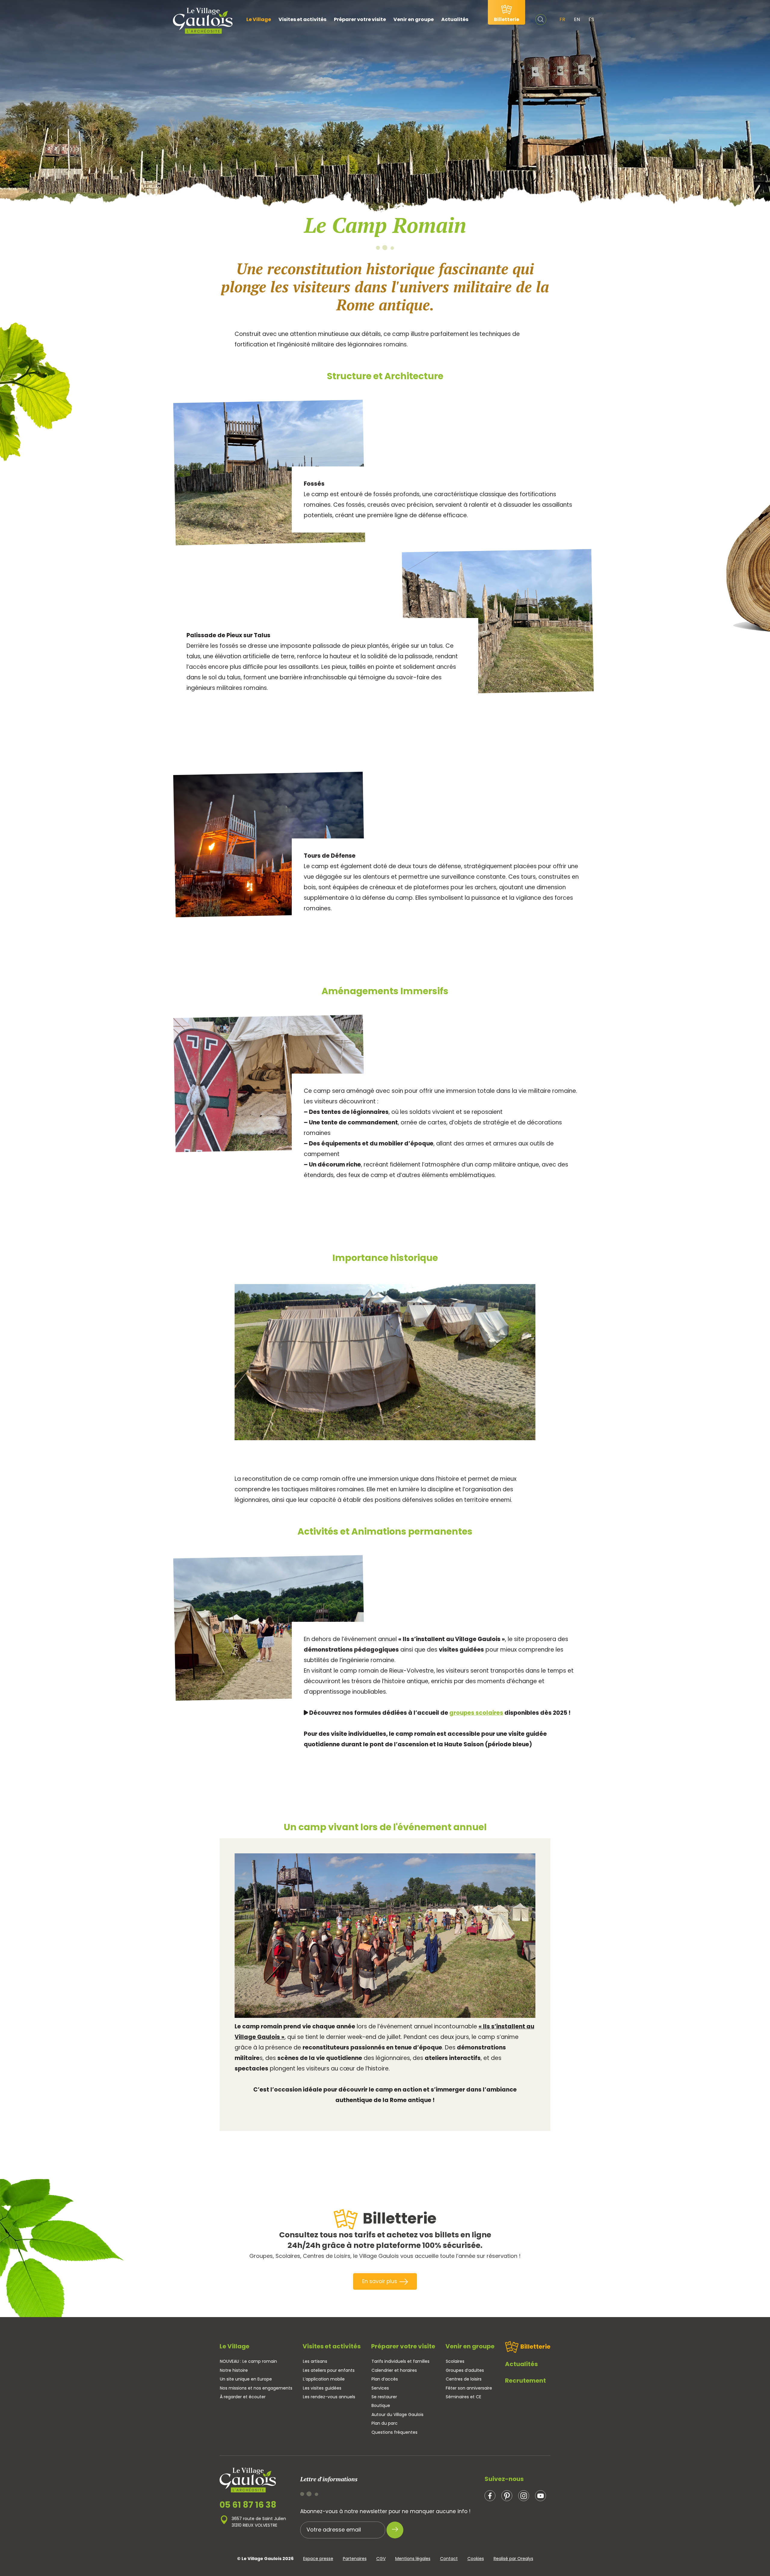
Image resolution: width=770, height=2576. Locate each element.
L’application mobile (324, 2379)
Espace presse (318, 2559)
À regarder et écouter (243, 2397)
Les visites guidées (322, 2388)
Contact (449, 2559)
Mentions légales (413, 2559)
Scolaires (455, 2361)
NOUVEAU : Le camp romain (248, 2361)
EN (577, 19)
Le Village (259, 19)
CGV (381, 2559)
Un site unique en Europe (246, 2379)
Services (380, 2388)
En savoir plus (380, 2281)
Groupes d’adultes (465, 2370)
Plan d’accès (385, 2379)
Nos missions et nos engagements (256, 2388)
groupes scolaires (476, 1713)
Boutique (381, 2405)
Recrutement (525, 2381)
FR (562, 19)
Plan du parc (385, 2423)
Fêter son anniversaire (469, 2388)
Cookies (476, 2559)
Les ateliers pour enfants (329, 2370)
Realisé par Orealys (513, 2559)
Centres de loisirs (464, 2379)
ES (591, 19)
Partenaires (355, 2559)
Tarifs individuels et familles (400, 2361)
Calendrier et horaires (394, 2370)
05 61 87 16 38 (248, 2505)
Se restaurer (384, 2397)
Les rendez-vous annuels (329, 2397)
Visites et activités (302, 19)
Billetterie (535, 2347)
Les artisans (315, 2361)
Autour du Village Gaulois (397, 2415)
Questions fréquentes (394, 2432)
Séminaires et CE (464, 2397)
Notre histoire (234, 2370)
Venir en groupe (414, 19)
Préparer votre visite (360, 19)
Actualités (455, 19)
